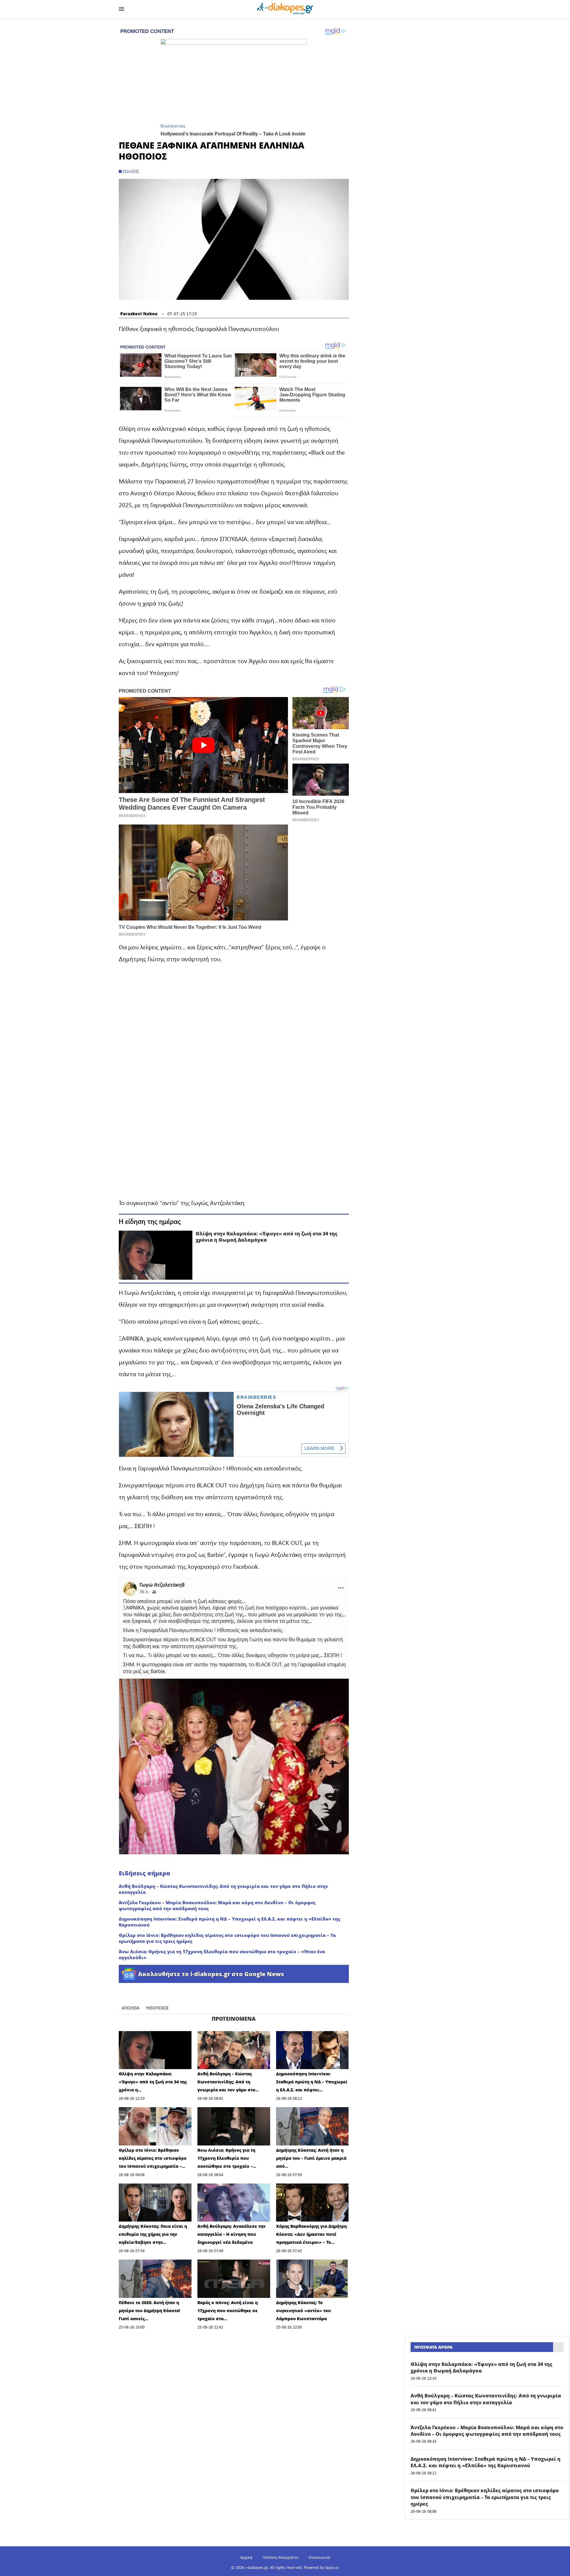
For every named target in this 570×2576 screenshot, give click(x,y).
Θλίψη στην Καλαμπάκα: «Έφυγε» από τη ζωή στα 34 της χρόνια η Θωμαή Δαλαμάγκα (267, 1237)
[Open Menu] (121, 9)
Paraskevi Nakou (139, 314)
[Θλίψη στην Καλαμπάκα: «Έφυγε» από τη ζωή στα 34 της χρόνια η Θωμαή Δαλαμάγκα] (156, 1255)
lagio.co (332, 2567)
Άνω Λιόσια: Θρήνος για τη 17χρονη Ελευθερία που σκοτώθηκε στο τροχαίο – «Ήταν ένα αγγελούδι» (222, 1954)
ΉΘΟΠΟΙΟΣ (157, 2008)
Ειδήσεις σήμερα (144, 1873)
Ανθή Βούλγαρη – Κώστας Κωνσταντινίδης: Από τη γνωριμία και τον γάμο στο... (228, 2082)
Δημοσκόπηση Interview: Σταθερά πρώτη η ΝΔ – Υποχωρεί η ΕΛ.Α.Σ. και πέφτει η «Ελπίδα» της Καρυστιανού (229, 1922)
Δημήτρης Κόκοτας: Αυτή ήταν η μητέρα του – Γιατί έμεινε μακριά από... (311, 2158)
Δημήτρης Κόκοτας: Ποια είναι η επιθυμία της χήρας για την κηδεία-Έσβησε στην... (153, 2234)
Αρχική (246, 2557)
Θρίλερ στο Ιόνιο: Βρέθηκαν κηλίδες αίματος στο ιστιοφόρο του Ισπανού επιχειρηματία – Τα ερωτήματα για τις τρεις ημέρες (227, 1938)
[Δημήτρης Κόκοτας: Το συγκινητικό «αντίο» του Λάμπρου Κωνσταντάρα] (312, 2279)
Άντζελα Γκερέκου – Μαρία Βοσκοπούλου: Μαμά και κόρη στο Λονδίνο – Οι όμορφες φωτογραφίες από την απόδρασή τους (217, 1905)
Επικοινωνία (319, 2557)
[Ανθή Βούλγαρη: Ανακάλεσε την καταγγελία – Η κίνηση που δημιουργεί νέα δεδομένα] (234, 2203)
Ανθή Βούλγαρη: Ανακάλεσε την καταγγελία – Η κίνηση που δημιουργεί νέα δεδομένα (232, 2234)
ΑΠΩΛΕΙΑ (130, 2008)
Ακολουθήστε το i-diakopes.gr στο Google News (211, 1974)
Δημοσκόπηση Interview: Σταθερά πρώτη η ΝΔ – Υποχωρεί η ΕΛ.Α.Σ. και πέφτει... (312, 2082)
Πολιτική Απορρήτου (280, 2557)
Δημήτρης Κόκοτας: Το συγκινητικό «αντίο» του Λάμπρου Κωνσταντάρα (303, 2311)
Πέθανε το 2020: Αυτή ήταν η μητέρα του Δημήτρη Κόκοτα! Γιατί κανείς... (149, 2311)
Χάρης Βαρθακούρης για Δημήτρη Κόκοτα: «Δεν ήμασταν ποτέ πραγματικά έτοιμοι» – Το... (311, 2234)
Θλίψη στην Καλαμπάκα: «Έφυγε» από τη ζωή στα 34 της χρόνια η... (153, 2082)
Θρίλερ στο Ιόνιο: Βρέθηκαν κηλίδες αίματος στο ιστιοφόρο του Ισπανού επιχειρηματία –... (153, 2158)
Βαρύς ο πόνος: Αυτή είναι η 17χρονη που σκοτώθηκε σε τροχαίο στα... (228, 2311)
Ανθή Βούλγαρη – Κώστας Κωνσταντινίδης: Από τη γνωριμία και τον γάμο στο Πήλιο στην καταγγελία (223, 1889)
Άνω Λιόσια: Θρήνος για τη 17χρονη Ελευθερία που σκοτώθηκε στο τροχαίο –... (227, 2158)
